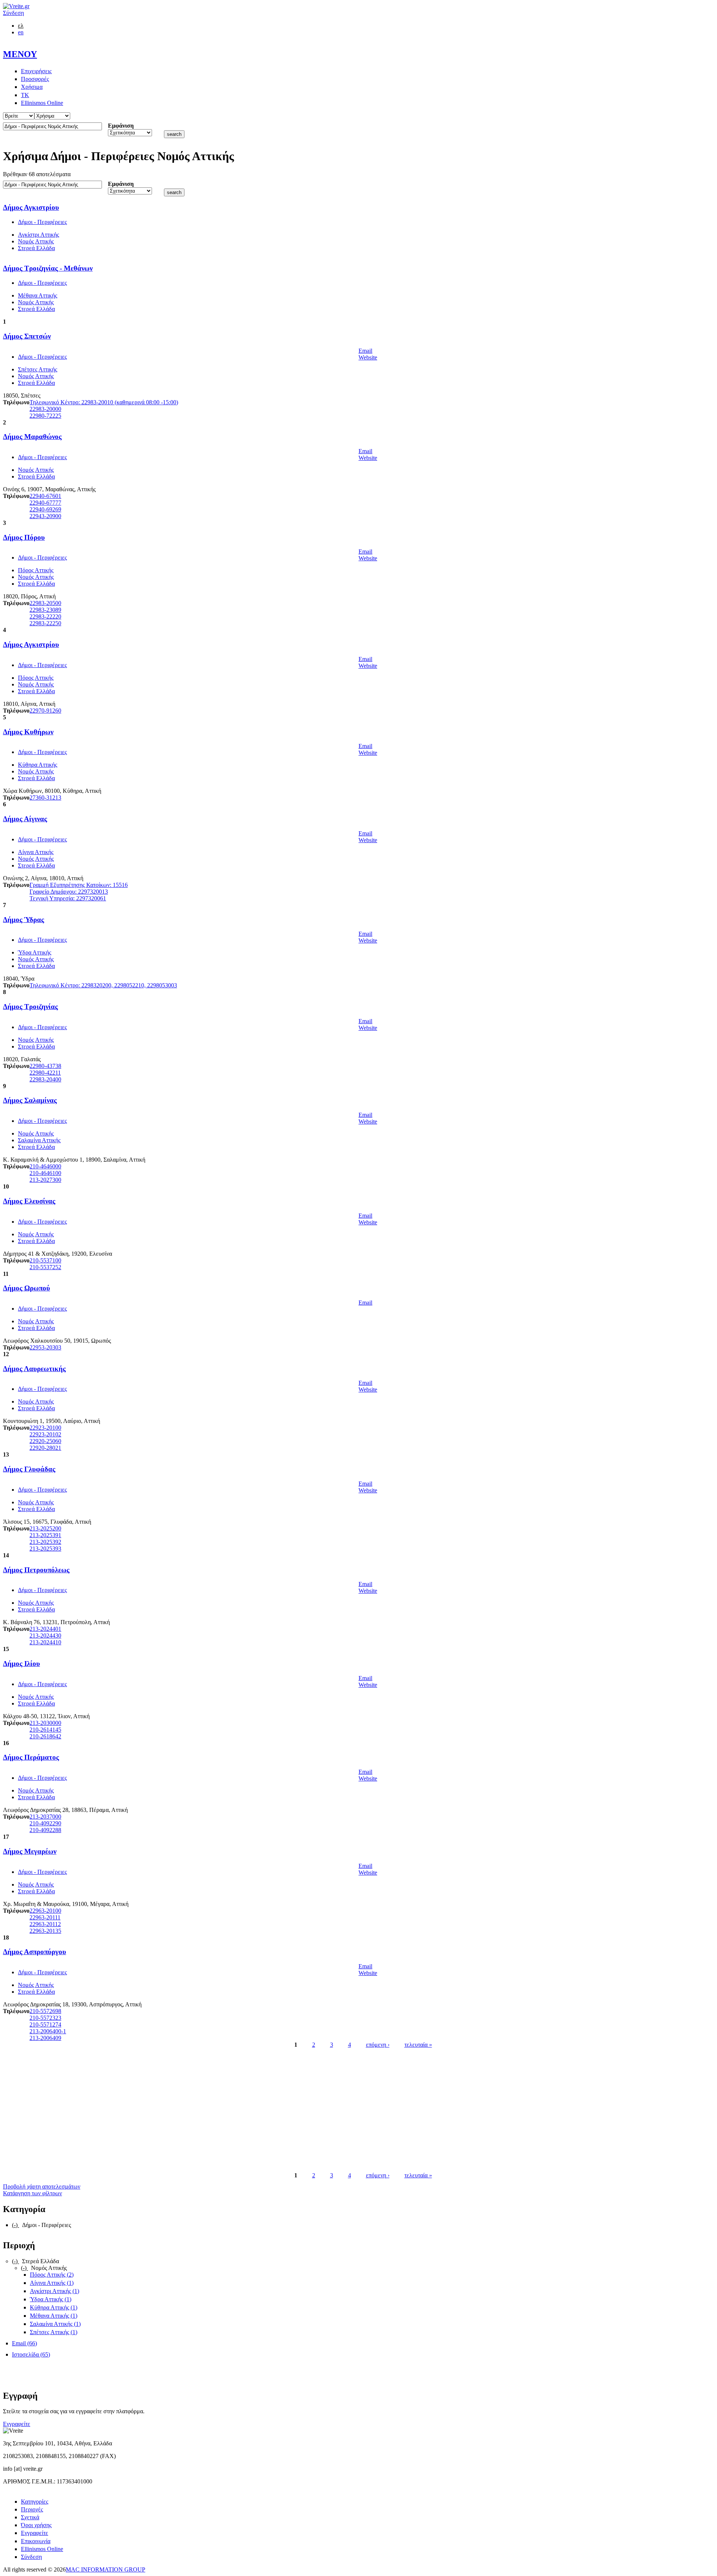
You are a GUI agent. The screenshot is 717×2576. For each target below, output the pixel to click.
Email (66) (24, 2343)
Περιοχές (32, 2509)
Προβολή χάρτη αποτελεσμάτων (42, 2186)
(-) (15, 2225)
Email (365, 351)
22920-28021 (45, 1448)
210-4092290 (45, 1823)
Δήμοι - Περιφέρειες (42, 222)
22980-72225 (45, 416)
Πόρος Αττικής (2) (52, 2275)
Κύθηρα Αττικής (38, 765)
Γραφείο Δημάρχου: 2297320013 (69, 892)
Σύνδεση (13, 13)
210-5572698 (45, 2011)
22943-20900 (45, 516)
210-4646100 (45, 1173)
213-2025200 (45, 1528)
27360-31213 (45, 798)
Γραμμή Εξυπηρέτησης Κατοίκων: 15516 (79, 885)
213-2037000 (45, 1817)
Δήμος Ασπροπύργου (35, 1952)
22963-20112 (45, 1924)
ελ (21, 26)
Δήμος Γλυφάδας (29, 1469)
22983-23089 (45, 610)
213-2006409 (45, 2038)
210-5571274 (45, 2024)
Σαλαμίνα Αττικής (39, 1140)
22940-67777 (45, 503)
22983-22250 (45, 623)
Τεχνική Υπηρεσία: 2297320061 (68, 898)
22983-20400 (45, 1079)
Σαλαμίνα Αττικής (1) (55, 2324)
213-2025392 (45, 1542)
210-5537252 (45, 1267)
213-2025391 (45, 1535)
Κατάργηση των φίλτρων (32, 2193)
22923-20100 (45, 1428)
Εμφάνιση (121, 126)
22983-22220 (45, 616)
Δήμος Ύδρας (24, 920)
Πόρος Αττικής (36, 570)
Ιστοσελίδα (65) (31, 2354)
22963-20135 (45, 1931)
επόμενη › (378, 2045)
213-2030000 (45, 1723)
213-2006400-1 (48, 2031)
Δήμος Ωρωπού (27, 1288)
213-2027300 (45, 1180)
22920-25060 (45, 1441)
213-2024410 (45, 1642)
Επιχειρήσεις (36, 71)
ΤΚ (25, 95)
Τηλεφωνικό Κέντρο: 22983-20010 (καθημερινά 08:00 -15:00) (104, 402)
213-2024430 (45, 1636)
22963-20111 (45, 1917)
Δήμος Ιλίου (21, 1664)
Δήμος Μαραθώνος (32, 437)
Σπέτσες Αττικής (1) (54, 2332)
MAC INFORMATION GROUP (105, 2569)
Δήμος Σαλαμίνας (30, 1100)
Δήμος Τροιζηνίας (30, 1007)
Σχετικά (30, 2517)
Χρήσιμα (32, 87)
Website (368, 357)
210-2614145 (45, 1730)
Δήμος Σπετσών (27, 336)
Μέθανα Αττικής (38, 295)
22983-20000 (45, 409)
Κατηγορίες (35, 2502)
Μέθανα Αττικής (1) (54, 2316)
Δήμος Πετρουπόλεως (36, 1570)
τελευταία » (418, 2045)
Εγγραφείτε (17, 2424)
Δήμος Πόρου (24, 537)
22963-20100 (45, 1911)
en (21, 32)
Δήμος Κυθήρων (28, 732)
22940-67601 (45, 496)
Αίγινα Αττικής (36, 852)
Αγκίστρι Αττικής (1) (55, 2291)
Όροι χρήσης (36, 2525)
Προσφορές (35, 79)
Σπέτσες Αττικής (38, 369)
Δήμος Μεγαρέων (30, 1851)
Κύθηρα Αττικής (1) (54, 2307)
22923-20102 (45, 1434)
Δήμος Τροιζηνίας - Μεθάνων (48, 268)
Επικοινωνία (36, 2541)
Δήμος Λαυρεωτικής (34, 1369)
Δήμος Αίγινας (25, 819)
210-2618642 (45, 1736)
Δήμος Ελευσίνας (29, 1201)
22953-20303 (45, 1347)
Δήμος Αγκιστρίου (31, 207)
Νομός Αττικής (36, 241)
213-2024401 (45, 1629)
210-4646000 (45, 1166)
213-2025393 (45, 1549)
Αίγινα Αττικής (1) (52, 2283)
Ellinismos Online (42, 103)
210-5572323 (45, 2018)
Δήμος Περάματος (31, 1757)
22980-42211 (45, 1073)
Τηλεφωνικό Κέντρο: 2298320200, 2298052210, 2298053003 (103, 985)
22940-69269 (45, 509)
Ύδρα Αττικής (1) (51, 2299)
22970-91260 (45, 711)
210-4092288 (45, 1830)
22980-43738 (45, 1066)
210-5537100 (45, 1260)
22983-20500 (45, 603)
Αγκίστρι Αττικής (38, 235)
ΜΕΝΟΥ (20, 54)
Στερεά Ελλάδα (36, 248)
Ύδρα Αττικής (35, 952)
